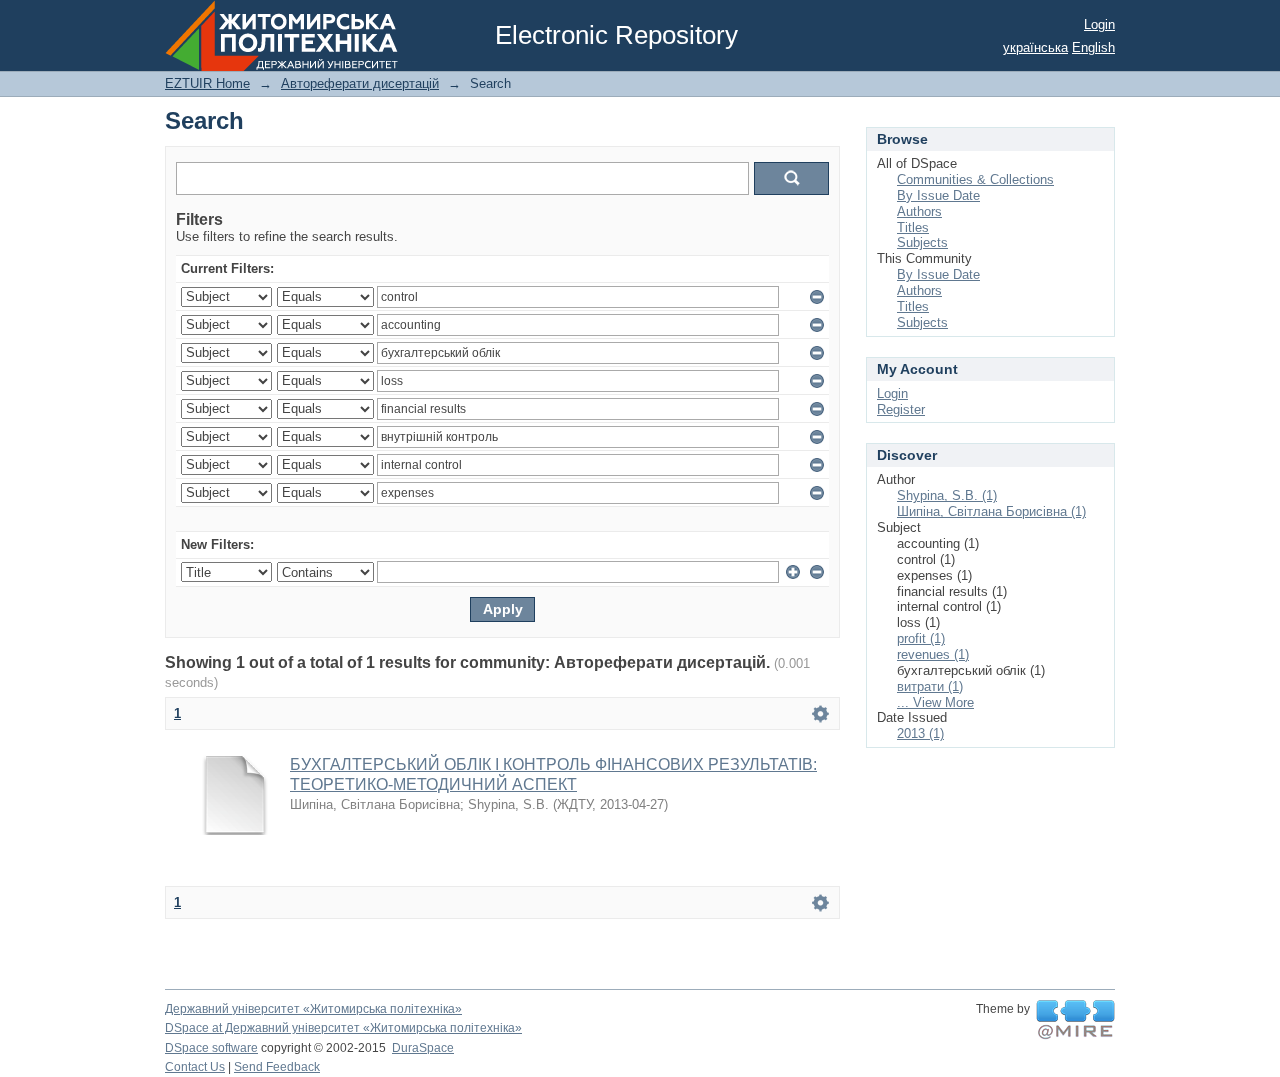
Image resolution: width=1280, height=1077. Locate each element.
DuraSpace (423, 1048)
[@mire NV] (1075, 1020)
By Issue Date (938, 195)
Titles (913, 227)
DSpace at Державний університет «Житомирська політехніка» (343, 1028)
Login (1099, 24)
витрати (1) (930, 686)
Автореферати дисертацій (360, 83)
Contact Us (195, 1067)
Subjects (922, 242)
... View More (935, 702)
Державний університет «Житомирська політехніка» (313, 1009)
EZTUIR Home (207, 83)
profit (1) (921, 638)
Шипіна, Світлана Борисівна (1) (991, 511)
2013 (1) (920, 733)
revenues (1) (933, 654)
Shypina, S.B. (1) (947, 495)
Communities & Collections (975, 179)
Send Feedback (277, 1067)
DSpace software (211, 1048)
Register (901, 409)
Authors (919, 211)
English (1093, 47)
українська (1035, 47)
